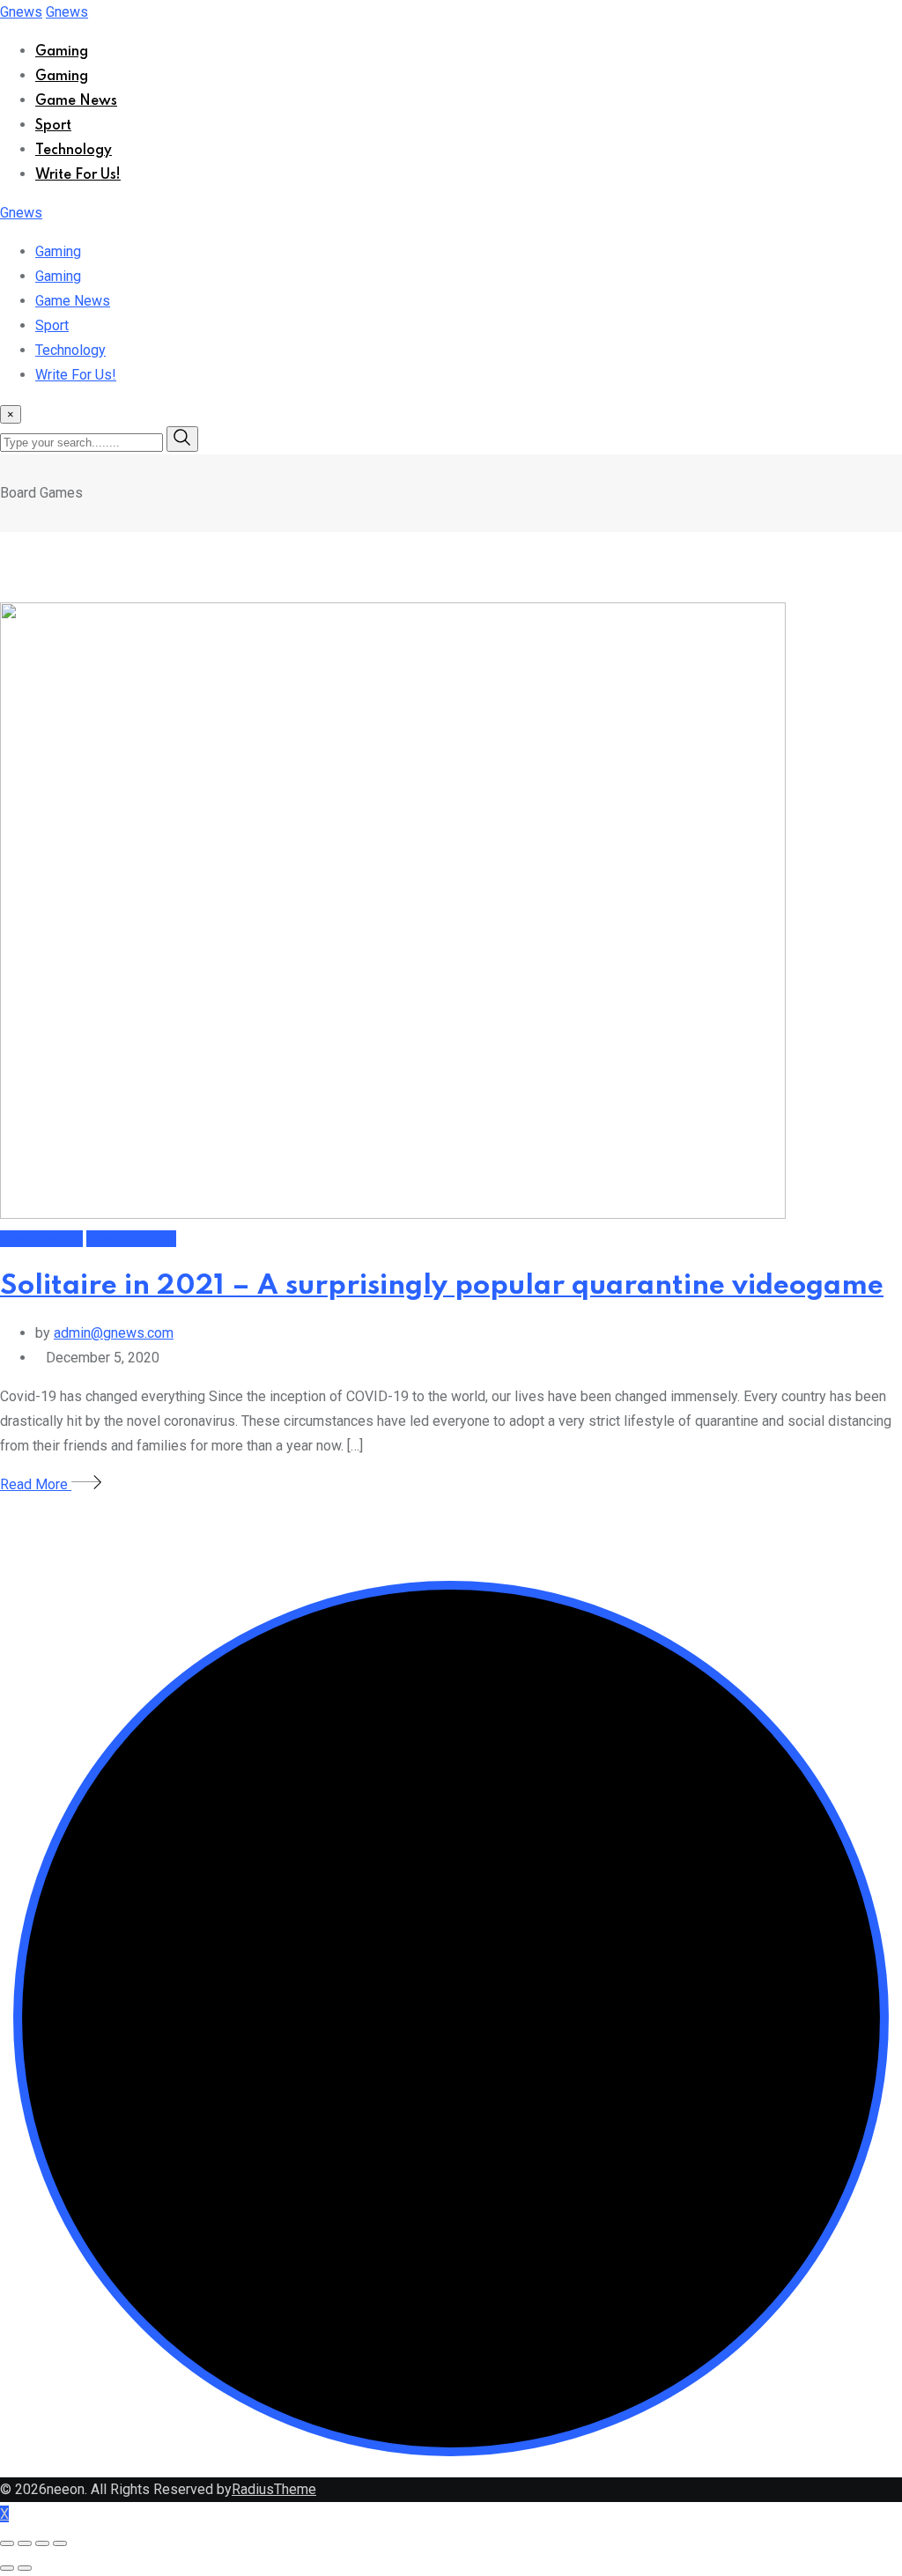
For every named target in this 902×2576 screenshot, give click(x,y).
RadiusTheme (274, 2489)
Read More (36, 1484)
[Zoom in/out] (60, 2543)
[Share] (25, 2543)
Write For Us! (78, 175)
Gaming (62, 52)
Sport (53, 126)
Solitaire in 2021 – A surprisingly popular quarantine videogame (442, 1286)
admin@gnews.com (114, 1333)
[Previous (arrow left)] (7, 2568)
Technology (74, 151)
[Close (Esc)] (7, 2543)
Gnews (21, 12)
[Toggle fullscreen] (42, 2543)
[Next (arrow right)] (25, 2568)
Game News (76, 101)
